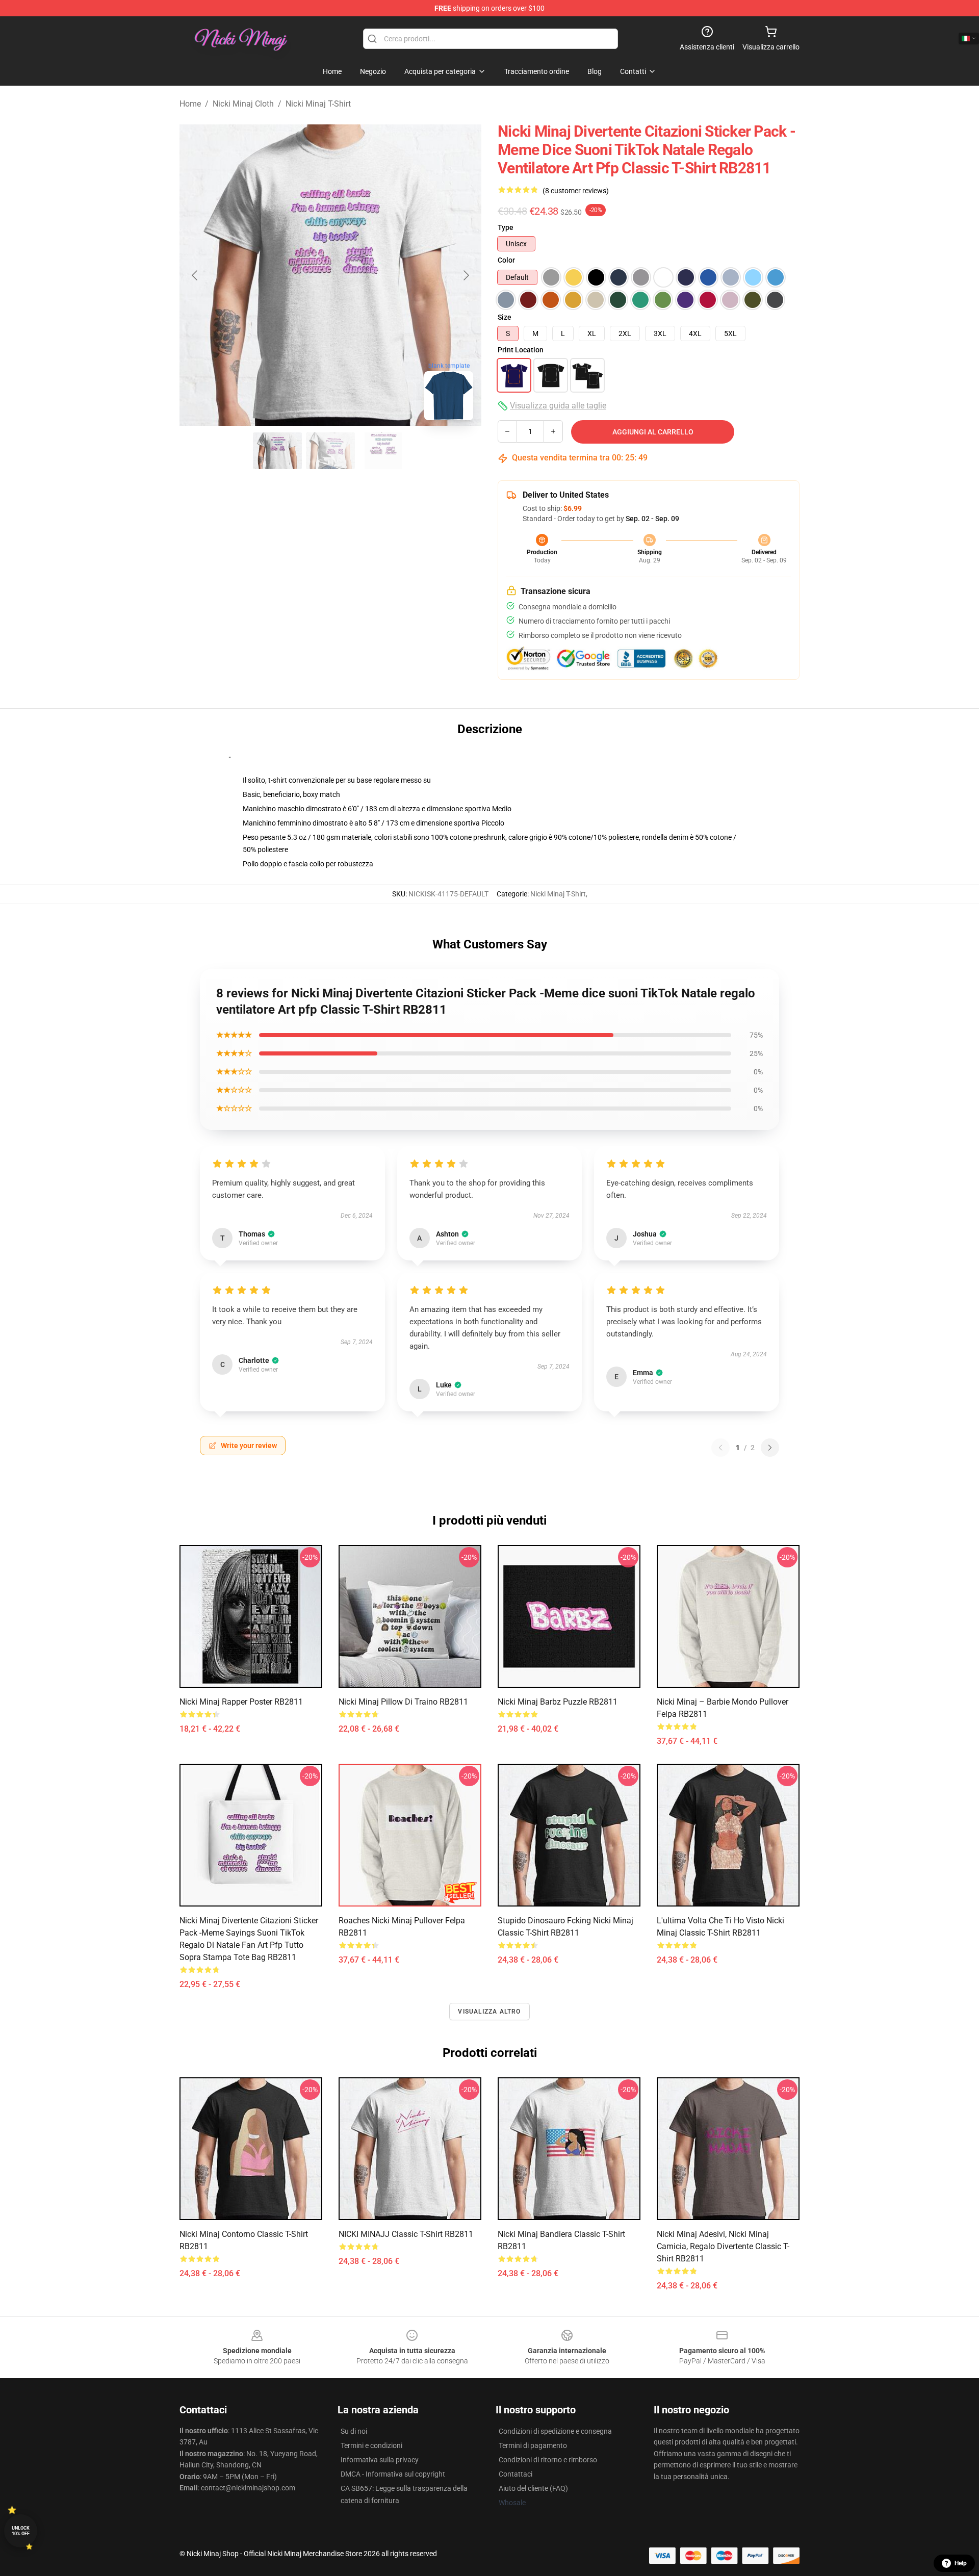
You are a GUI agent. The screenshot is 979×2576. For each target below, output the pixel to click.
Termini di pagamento (533, 2445)
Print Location (521, 350)
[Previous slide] (195, 275)
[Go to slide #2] (330, 451)
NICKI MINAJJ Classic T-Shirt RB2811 (406, 2234)
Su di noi (354, 2431)
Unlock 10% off (21, 2531)
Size (505, 317)
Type (506, 227)
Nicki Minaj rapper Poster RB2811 (241, 1702)
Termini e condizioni (371, 2445)
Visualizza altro (489, 2012)
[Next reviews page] (770, 1448)
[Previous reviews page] (720, 1448)
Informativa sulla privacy (380, 2460)
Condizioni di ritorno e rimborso (548, 2460)
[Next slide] (466, 275)
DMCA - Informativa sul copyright (393, 2474)
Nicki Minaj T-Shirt (318, 104)
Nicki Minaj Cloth (243, 104)
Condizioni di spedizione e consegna (555, 2431)
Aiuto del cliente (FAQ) (533, 2488)
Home (190, 104)
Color (506, 260)
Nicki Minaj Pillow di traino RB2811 (403, 1702)
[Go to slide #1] (277, 451)
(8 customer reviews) (576, 191)
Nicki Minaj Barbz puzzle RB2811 (558, 1702)
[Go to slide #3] (383, 451)
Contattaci (516, 2474)
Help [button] (961, 2563)
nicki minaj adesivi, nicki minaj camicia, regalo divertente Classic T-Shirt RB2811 (723, 2246)
